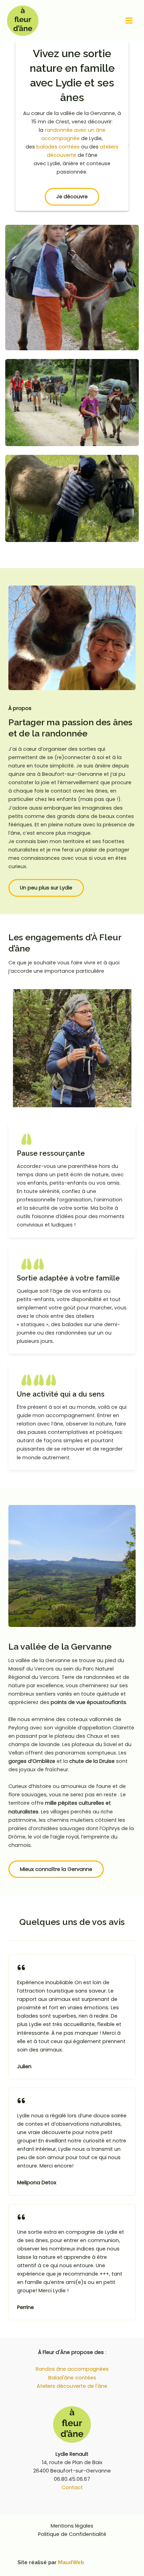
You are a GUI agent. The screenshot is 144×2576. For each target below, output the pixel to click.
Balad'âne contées (72, 2378)
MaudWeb (71, 2562)
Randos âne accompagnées (72, 2369)
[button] (72, 197)
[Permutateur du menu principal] (129, 21)
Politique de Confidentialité (72, 2534)
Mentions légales (72, 2526)
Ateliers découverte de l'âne (72, 2386)
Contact (72, 2487)
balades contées (58, 147)
